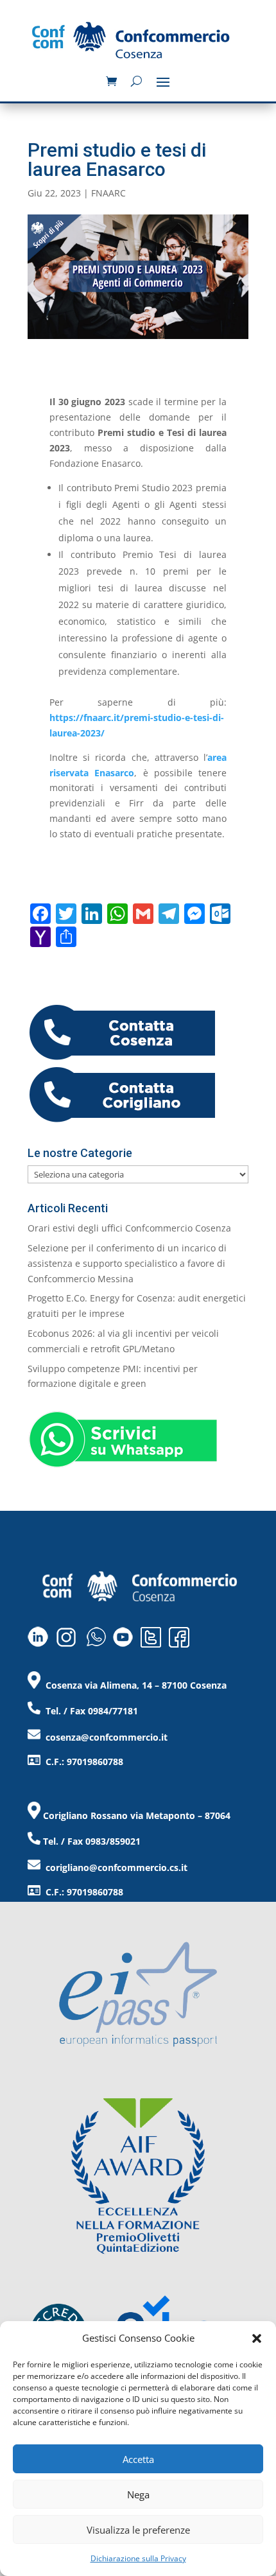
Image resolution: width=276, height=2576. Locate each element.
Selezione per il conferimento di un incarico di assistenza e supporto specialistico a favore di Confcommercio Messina (127, 1263)
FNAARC (108, 193)
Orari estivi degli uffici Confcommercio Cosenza (129, 1228)
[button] (257, 2338)
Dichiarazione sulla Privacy (138, 2558)
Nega (138, 2494)
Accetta (138, 2459)
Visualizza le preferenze (138, 2530)
